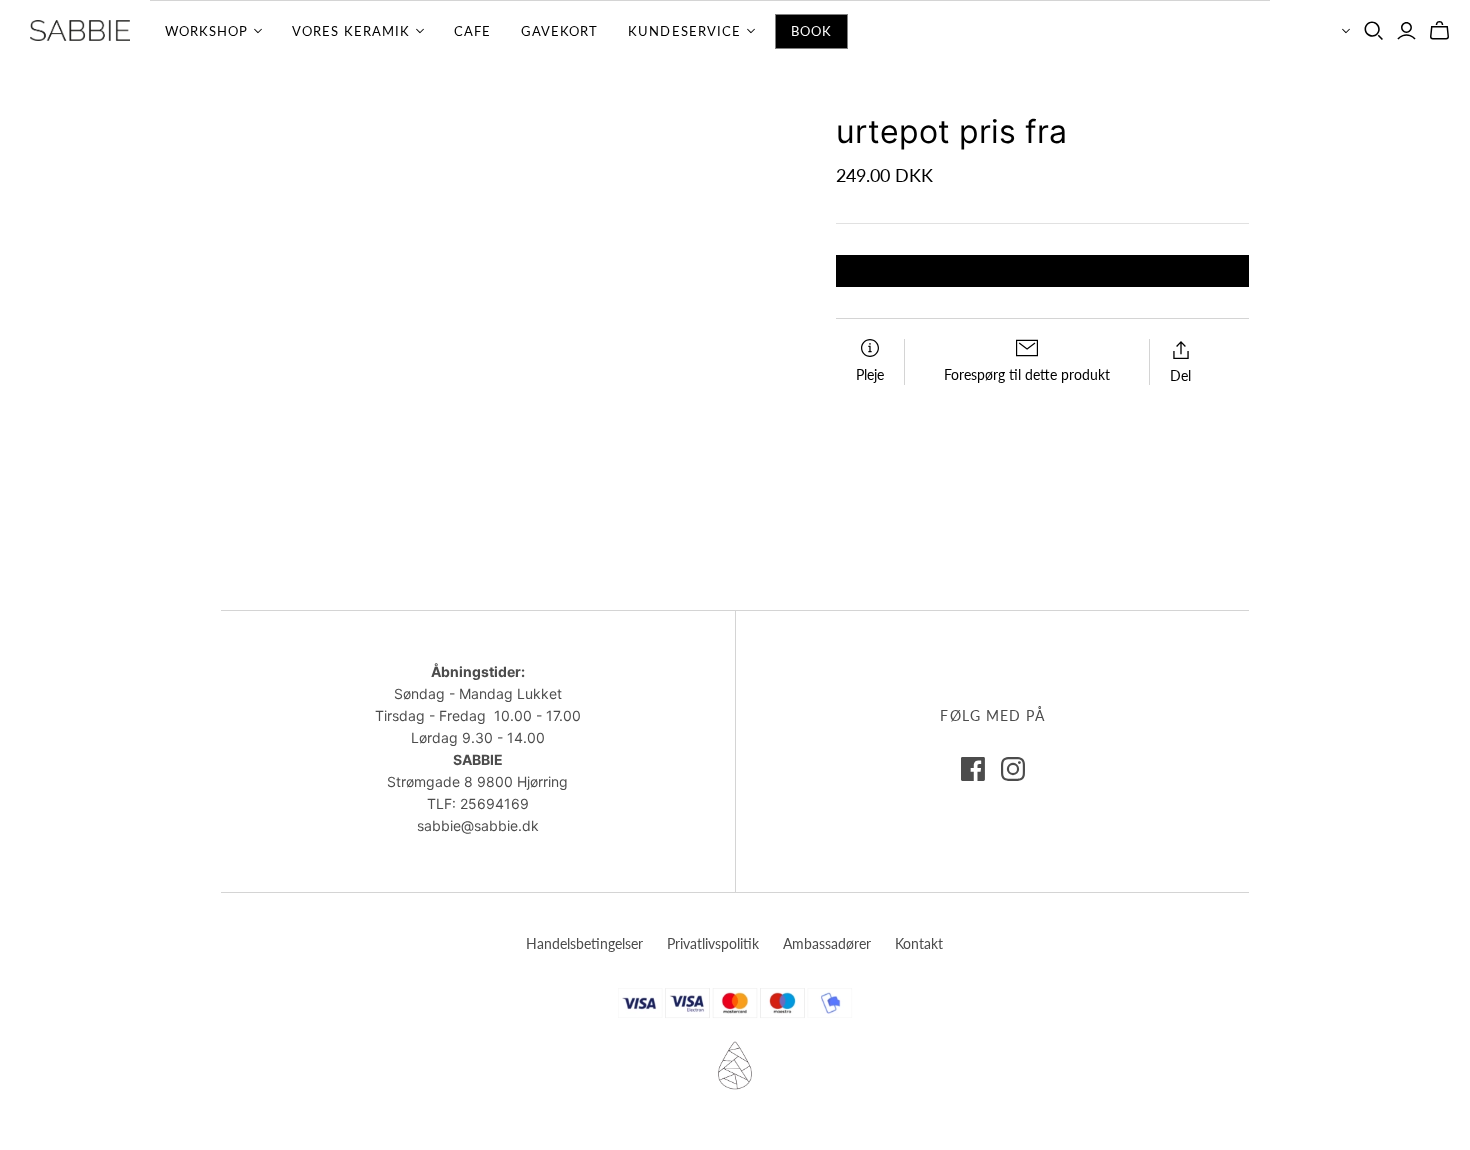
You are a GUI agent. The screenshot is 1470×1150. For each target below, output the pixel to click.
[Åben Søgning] (1374, 31)
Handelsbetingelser (584, 943)
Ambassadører (827, 943)
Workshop (206, 31)
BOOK (811, 31)
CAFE (472, 31)
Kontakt (919, 943)
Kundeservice (684, 31)
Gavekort (559, 31)
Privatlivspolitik (713, 943)
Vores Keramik (351, 31)
